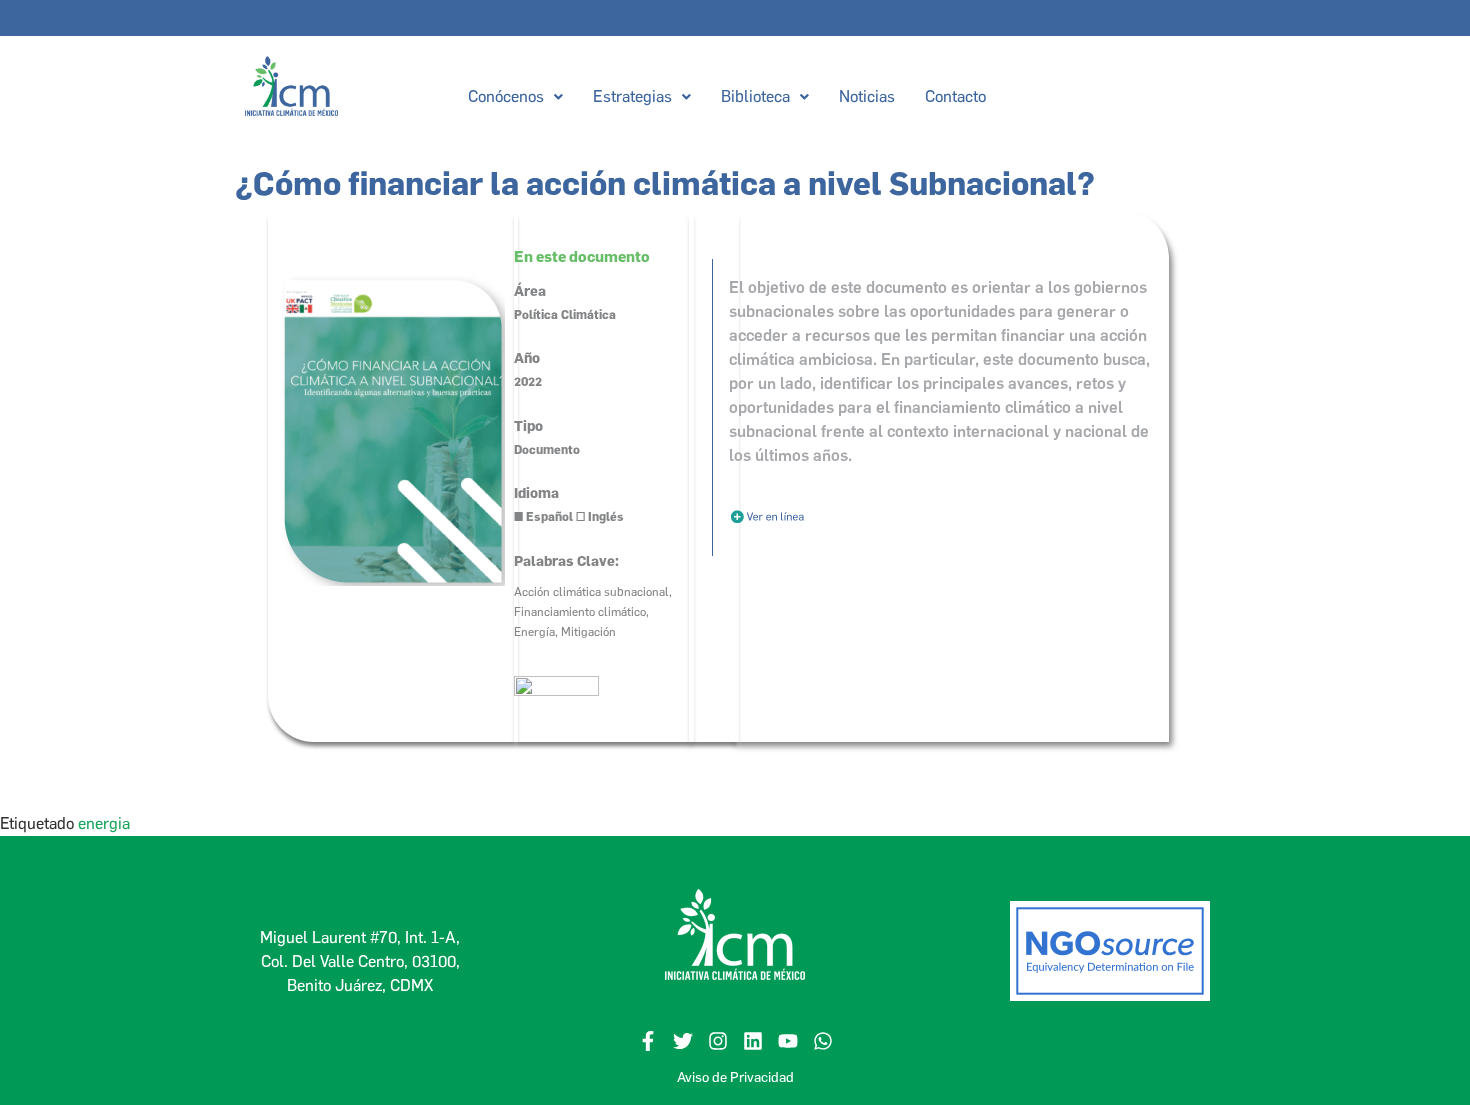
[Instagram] (718, 1041)
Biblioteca (754, 96)
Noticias (866, 96)
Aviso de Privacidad (735, 1077)
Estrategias (631, 96)
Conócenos (505, 96)
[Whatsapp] (823, 1041)
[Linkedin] (753, 1041)
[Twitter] (683, 1041)
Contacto (954, 96)
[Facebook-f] (648, 1041)
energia (104, 823)
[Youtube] (788, 1041)
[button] (514, 97)
